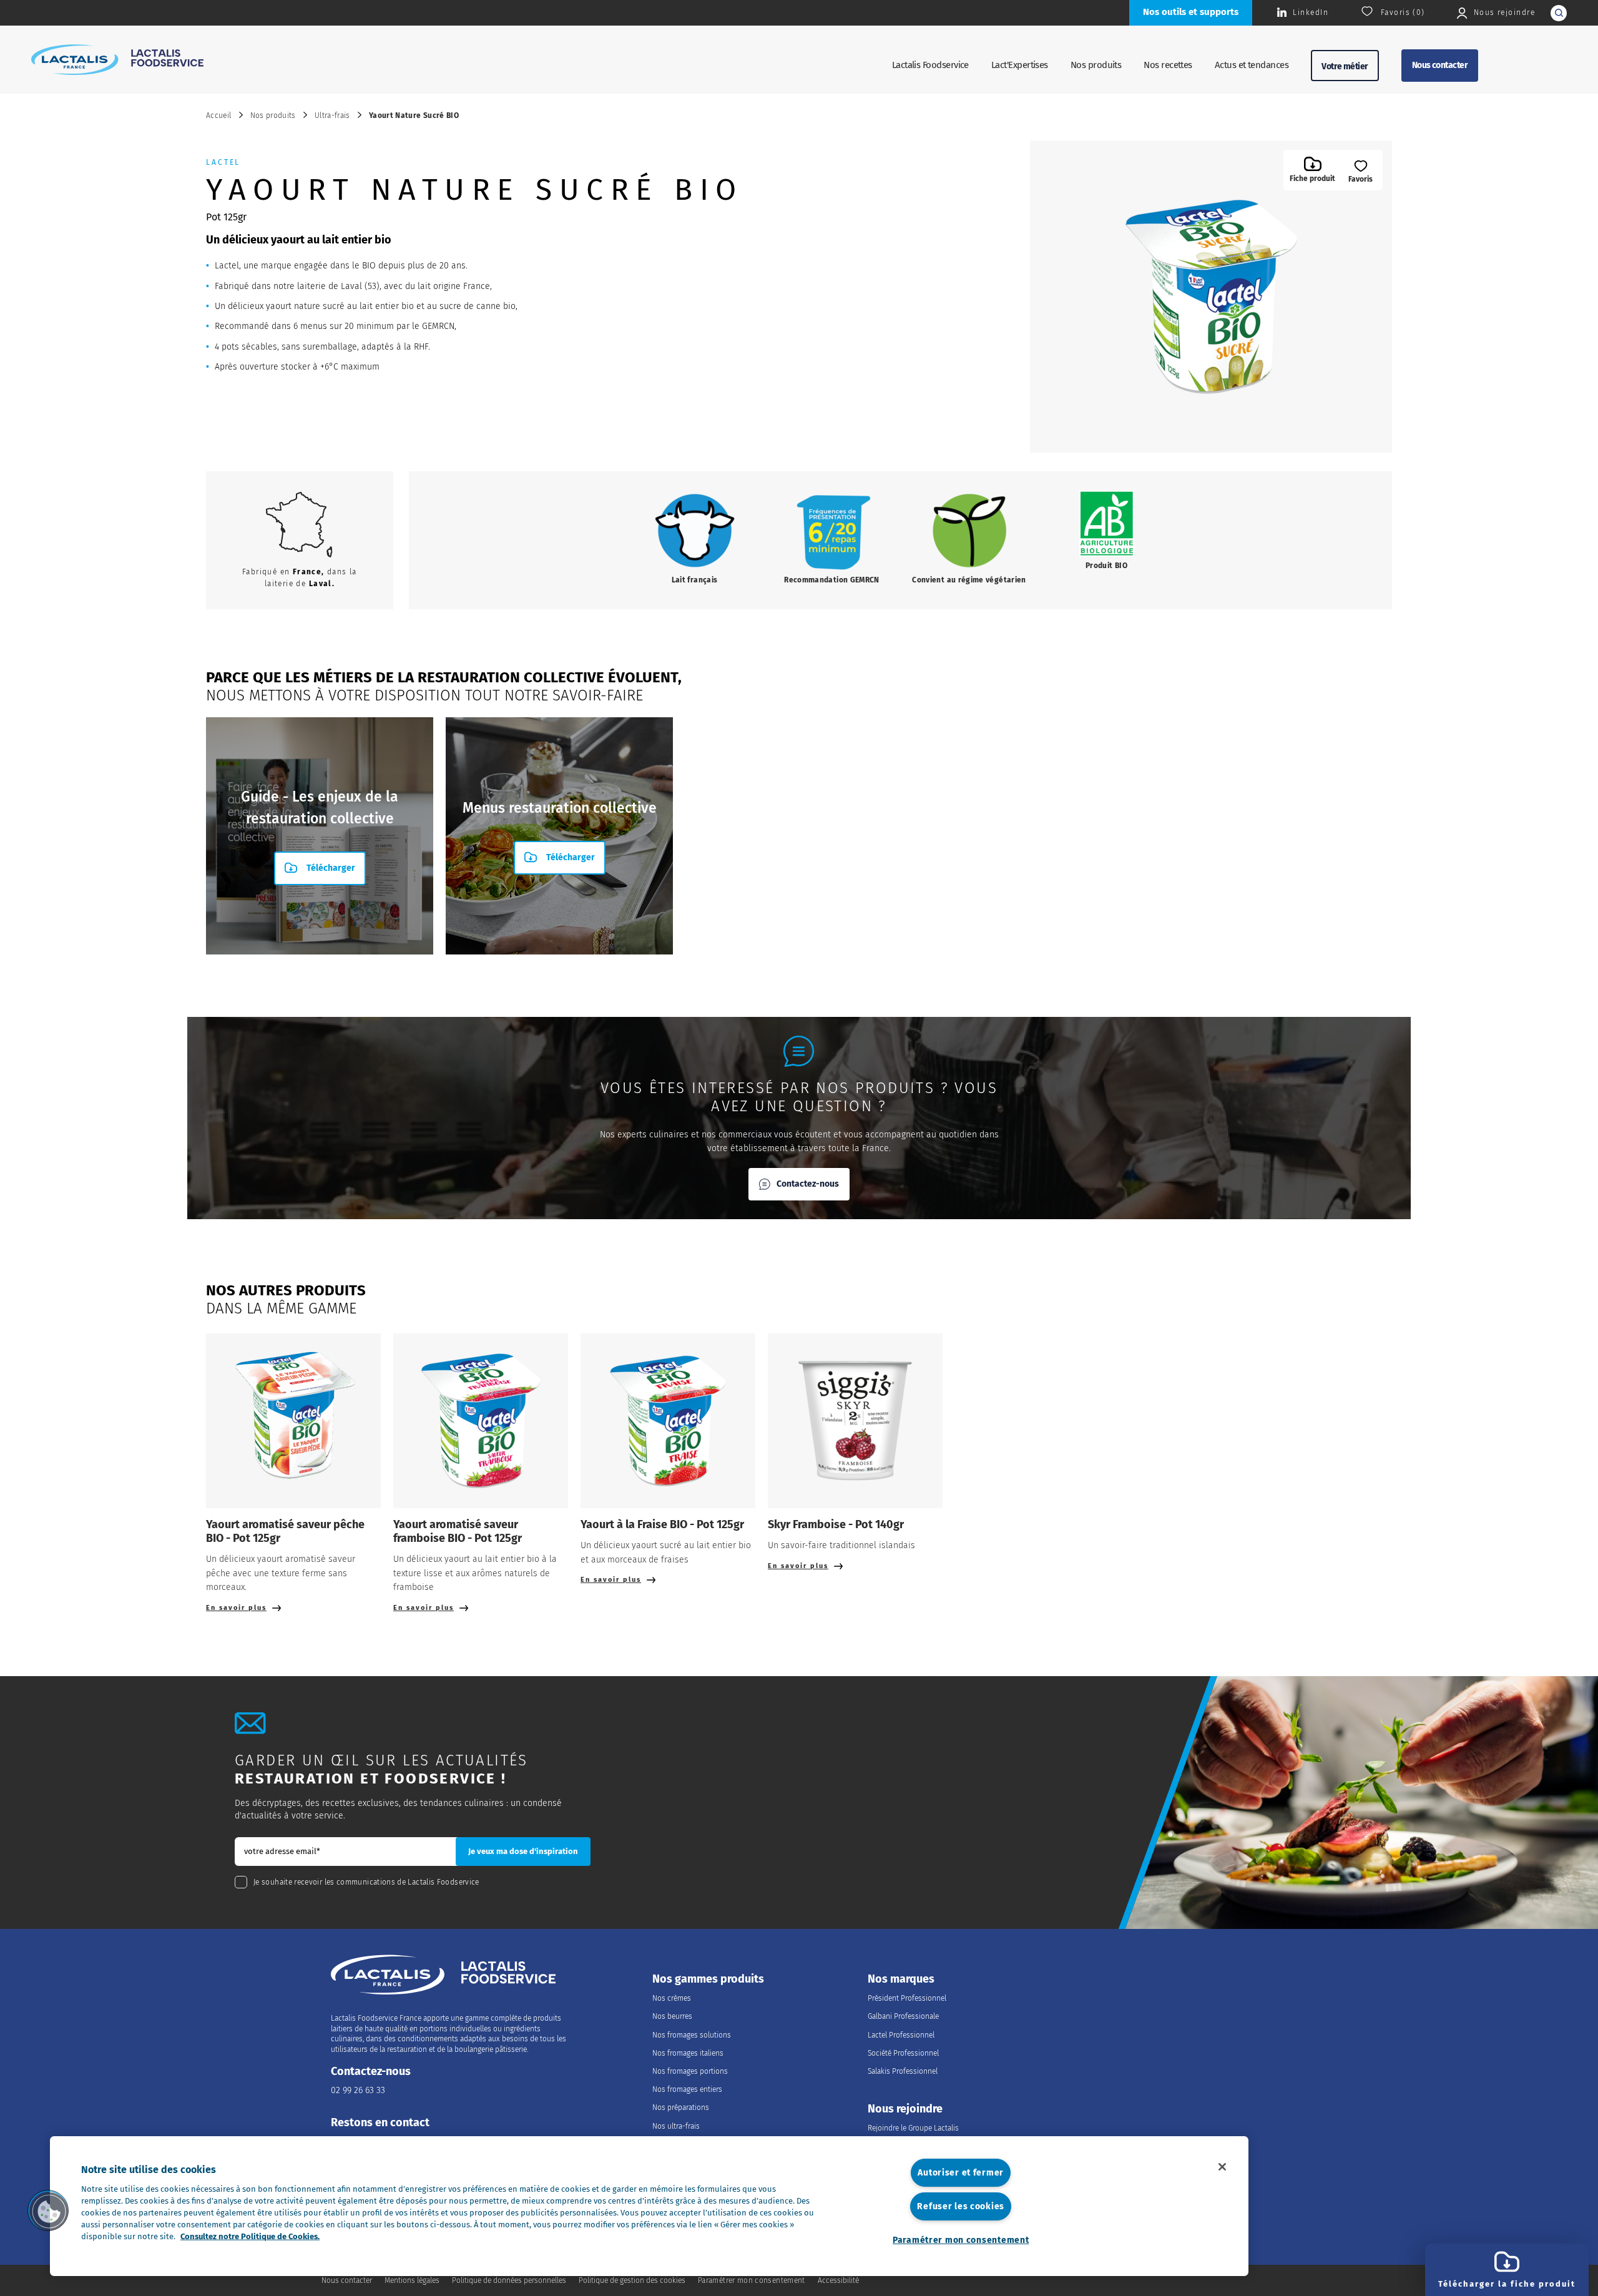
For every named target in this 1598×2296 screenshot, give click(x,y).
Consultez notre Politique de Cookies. (250, 2236)
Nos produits (1096, 65)
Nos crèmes (672, 1998)
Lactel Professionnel (901, 2035)
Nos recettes (1168, 65)
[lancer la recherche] (1559, 13)
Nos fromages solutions (692, 2035)
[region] (649, 2206)
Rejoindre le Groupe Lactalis (913, 2128)
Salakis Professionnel (903, 2071)
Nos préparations (681, 2107)
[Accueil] (117, 59)
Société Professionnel (903, 2053)
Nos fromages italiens (688, 2053)
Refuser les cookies (961, 2206)
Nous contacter (1440, 65)
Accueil (219, 115)
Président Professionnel (907, 1998)
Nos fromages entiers (687, 2089)
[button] (48, 2210)
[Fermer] (1222, 2167)
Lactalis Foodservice (930, 65)
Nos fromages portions (690, 2071)
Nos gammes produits (708, 1979)
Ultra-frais (332, 115)
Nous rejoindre (905, 2109)
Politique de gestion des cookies (632, 2280)
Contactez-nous (808, 1184)
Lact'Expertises (1020, 65)
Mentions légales (412, 2280)
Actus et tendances (1252, 65)
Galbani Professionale (903, 2016)
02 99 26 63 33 (358, 2090)
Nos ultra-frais (676, 2126)
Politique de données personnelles (509, 2280)
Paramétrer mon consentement (961, 2240)
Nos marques (901, 1979)
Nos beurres (672, 2016)
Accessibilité (838, 2280)
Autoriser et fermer (961, 2173)
